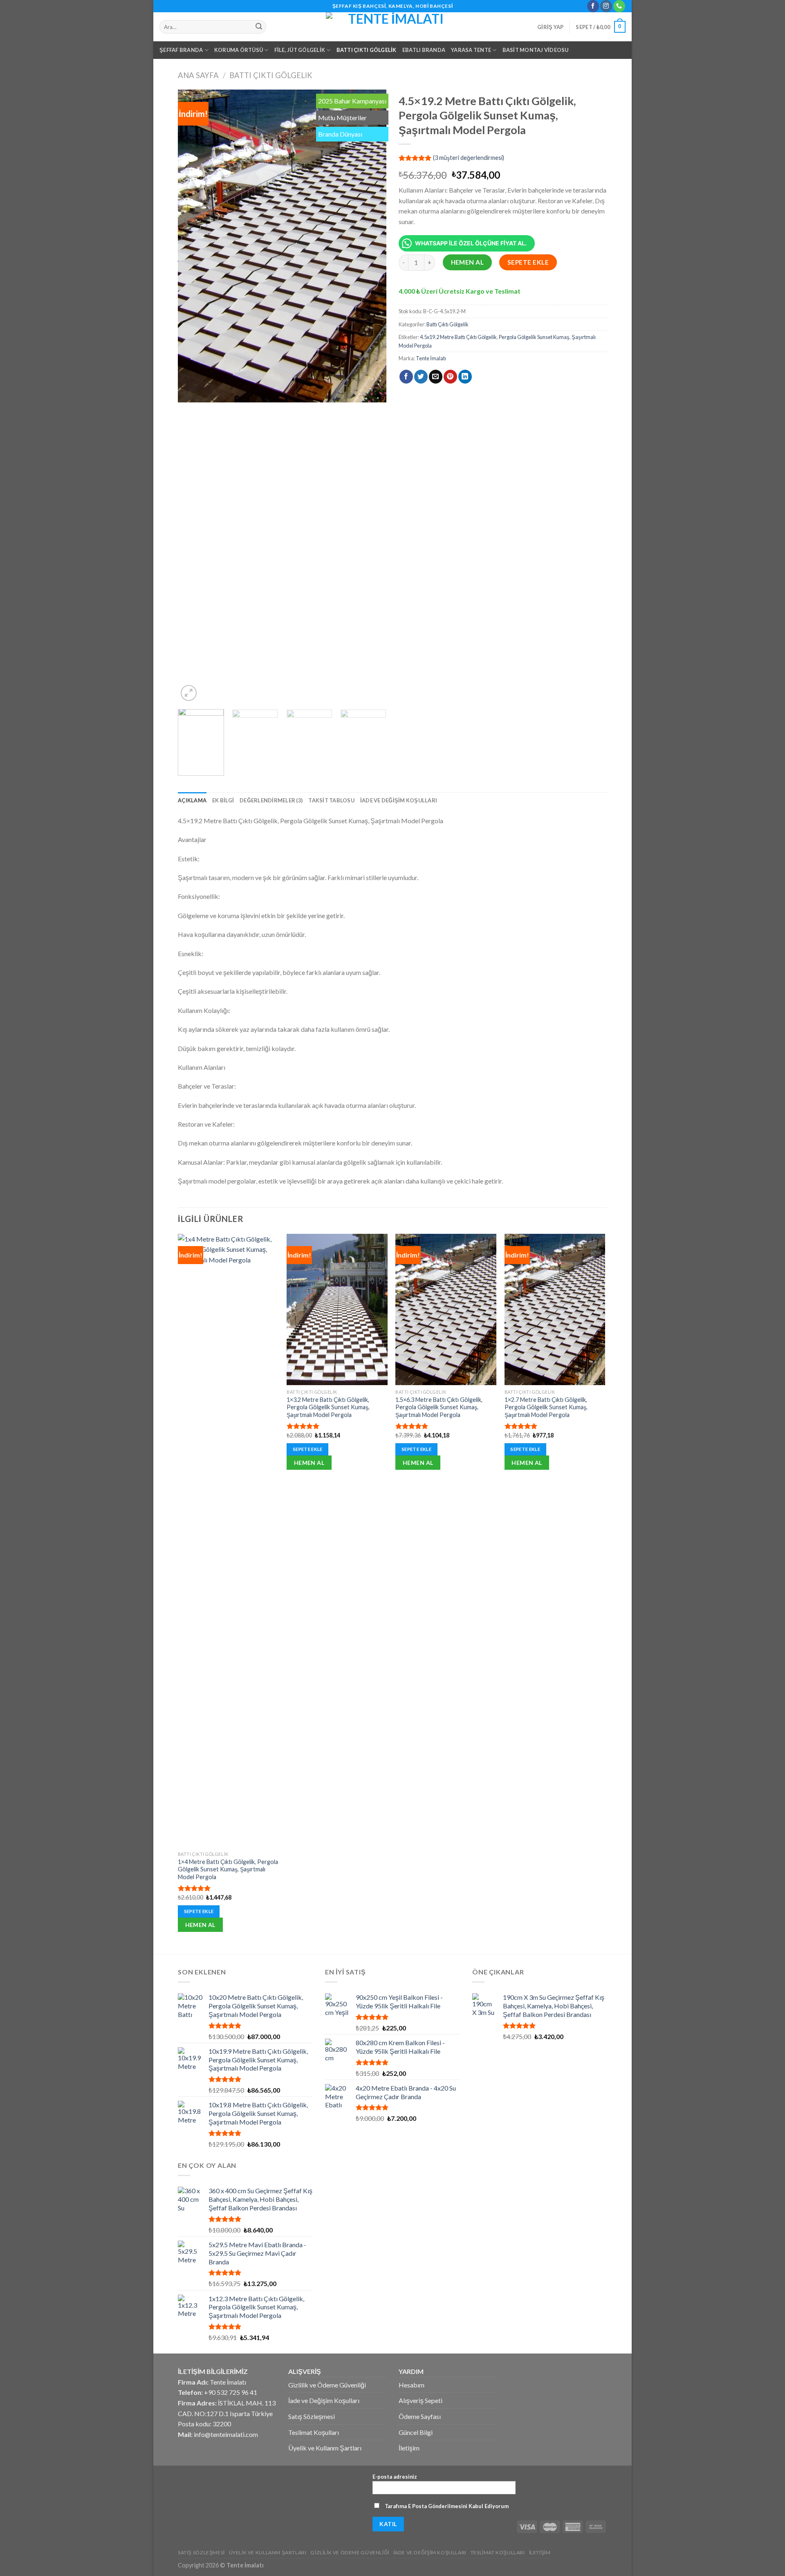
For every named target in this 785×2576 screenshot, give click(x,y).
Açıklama (192, 800)
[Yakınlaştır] (189, 693)
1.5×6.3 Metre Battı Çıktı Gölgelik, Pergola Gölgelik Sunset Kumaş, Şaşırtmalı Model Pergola (439, 1407)
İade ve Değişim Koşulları (399, 800)
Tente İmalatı (431, 358)
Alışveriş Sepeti (421, 2400)
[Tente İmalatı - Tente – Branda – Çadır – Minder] (392, 27)
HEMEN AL (468, 262)
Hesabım (412, 2385)
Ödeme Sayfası (420, 2416)
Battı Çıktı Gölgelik (367, 50)
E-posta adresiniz (395, 2477)
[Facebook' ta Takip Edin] (593, 6)
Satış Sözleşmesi (312, 2416)
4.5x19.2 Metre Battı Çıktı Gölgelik (458, 337)
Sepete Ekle (528, 262)
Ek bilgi (223, 800)
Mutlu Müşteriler (342, 118)
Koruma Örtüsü (239, 50)
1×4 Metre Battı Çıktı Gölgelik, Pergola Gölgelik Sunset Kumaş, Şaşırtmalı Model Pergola (228, 1869)
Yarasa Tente (471, 50)
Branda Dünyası (340, 134)
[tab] (192, 800)
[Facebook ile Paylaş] (406, 377)
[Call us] (619, 6)
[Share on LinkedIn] (465, 377)
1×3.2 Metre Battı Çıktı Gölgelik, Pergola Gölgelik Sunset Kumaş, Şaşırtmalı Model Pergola (328, 1407)
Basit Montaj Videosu (536, 50)
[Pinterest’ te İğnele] (450, 377)
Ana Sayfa (198, 75)
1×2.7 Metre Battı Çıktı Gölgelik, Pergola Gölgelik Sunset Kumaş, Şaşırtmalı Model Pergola (546, 1407)
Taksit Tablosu (331, 800)
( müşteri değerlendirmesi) (469, 158)
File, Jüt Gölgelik (300, 50)
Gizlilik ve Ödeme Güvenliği (327, 2385)
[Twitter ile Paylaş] (421, 377)
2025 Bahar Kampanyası (352, 101)
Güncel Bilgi (416, 2432)
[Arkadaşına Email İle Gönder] (436, 377)
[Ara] (259, 27)
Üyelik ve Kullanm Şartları (325, 2448)
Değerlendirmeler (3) (271, 800)
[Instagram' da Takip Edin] (606, 6)
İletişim (409, 2448)
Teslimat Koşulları (314, 2432)
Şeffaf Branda (181, 50)
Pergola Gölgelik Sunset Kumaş (534, 337)
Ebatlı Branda (424, 50)
